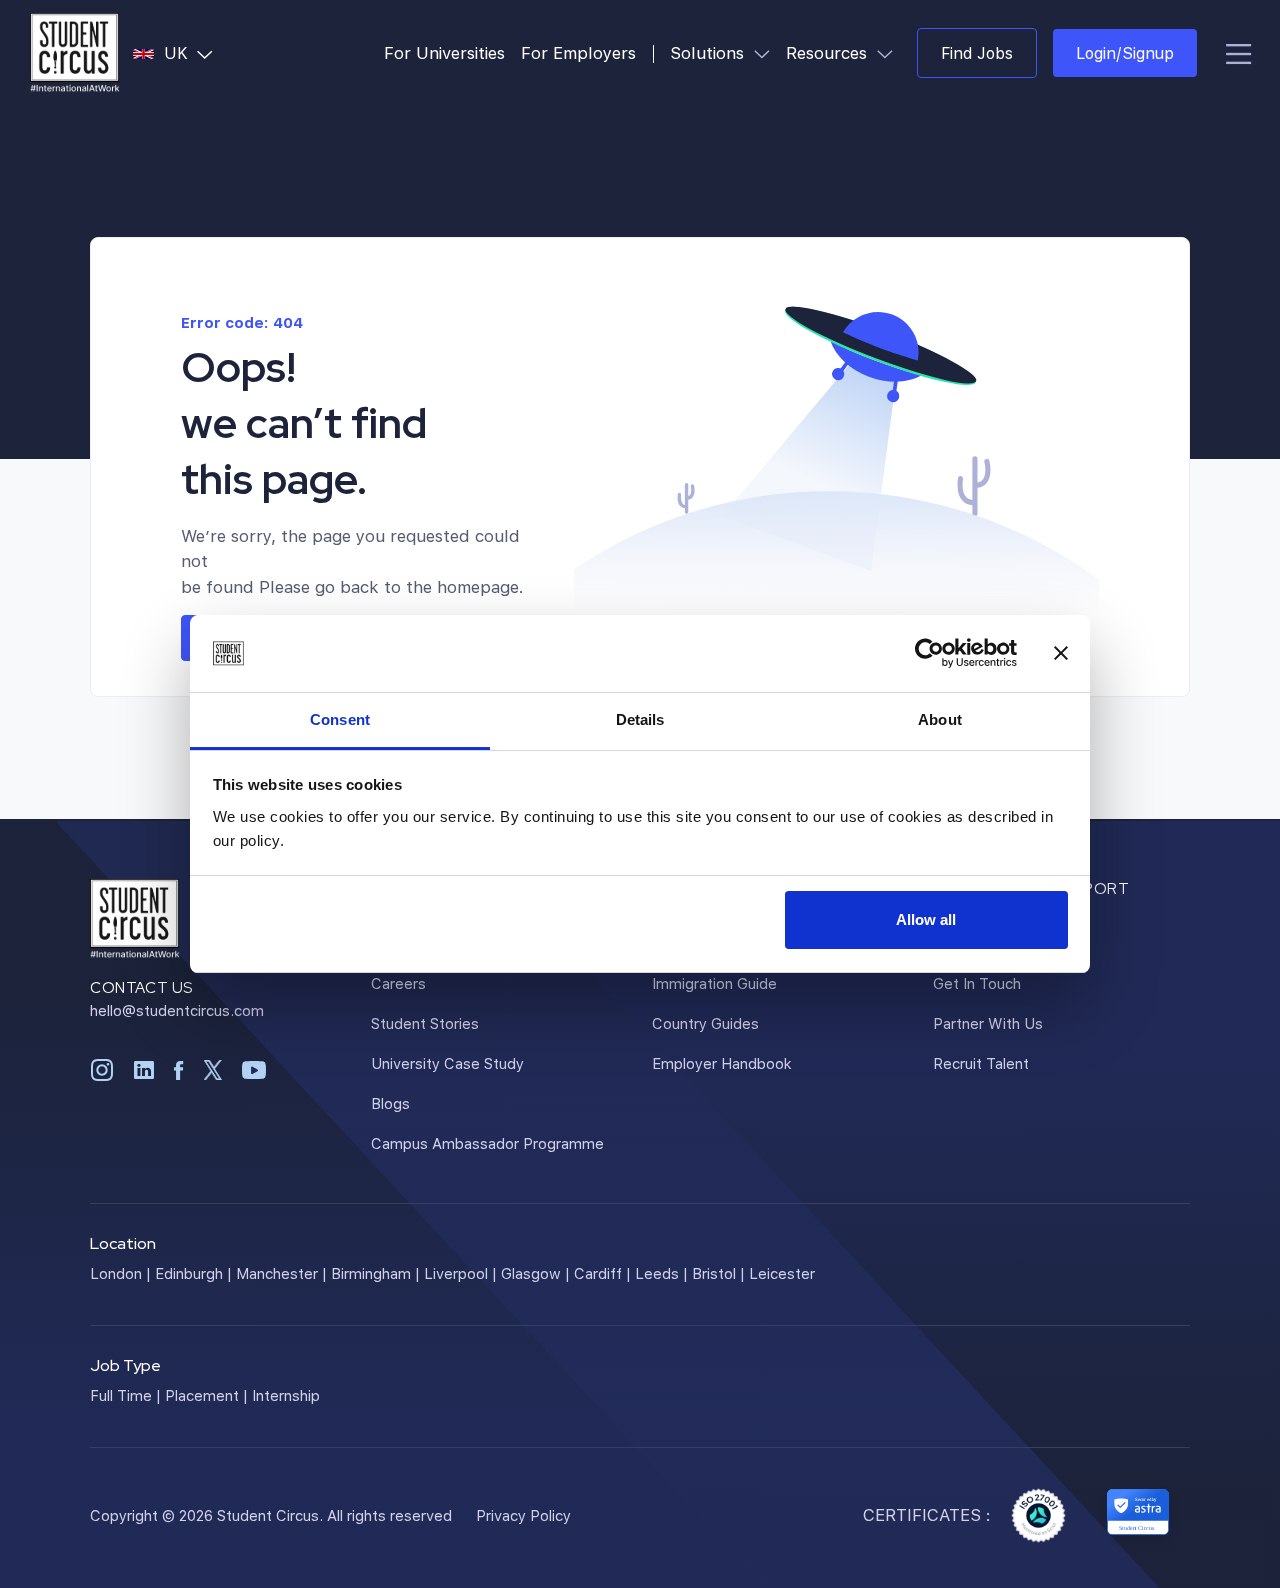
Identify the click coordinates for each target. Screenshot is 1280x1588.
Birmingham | (375, 1273)
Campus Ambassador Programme (487, 1143)
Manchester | (281, 1273)
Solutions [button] (724, 52)
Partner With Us (988, 1023)
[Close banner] (1061, 654)
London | (120, 1273)
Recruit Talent (981, 1063)
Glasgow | (535, 1273)
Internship (286, 1395)
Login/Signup (1125, 52)
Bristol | (718, 1273)
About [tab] (940, 719)
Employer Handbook (722, 1063)
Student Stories (425, 1023)
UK (192, 52)
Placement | (206, 1395)
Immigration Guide (714, 983)
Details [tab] (640, 719)
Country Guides (705, 1023)
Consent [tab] (340, 719)
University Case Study (447, 1063)
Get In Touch (977, 983)
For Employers (578, 52)
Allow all (926, 919)
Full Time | (125, 1395)
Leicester (782, 1273)
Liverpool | (460, 1273)
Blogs (390, 1103)
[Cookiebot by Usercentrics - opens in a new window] (929, 654)
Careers (398, 983)
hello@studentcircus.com (177, 1010)
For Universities (444, 52)
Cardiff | (602, 1273)
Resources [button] (843, 52)
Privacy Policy (523, 1515)
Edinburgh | (193, 1273)
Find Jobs (977, 52)
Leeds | (661, 1273)
